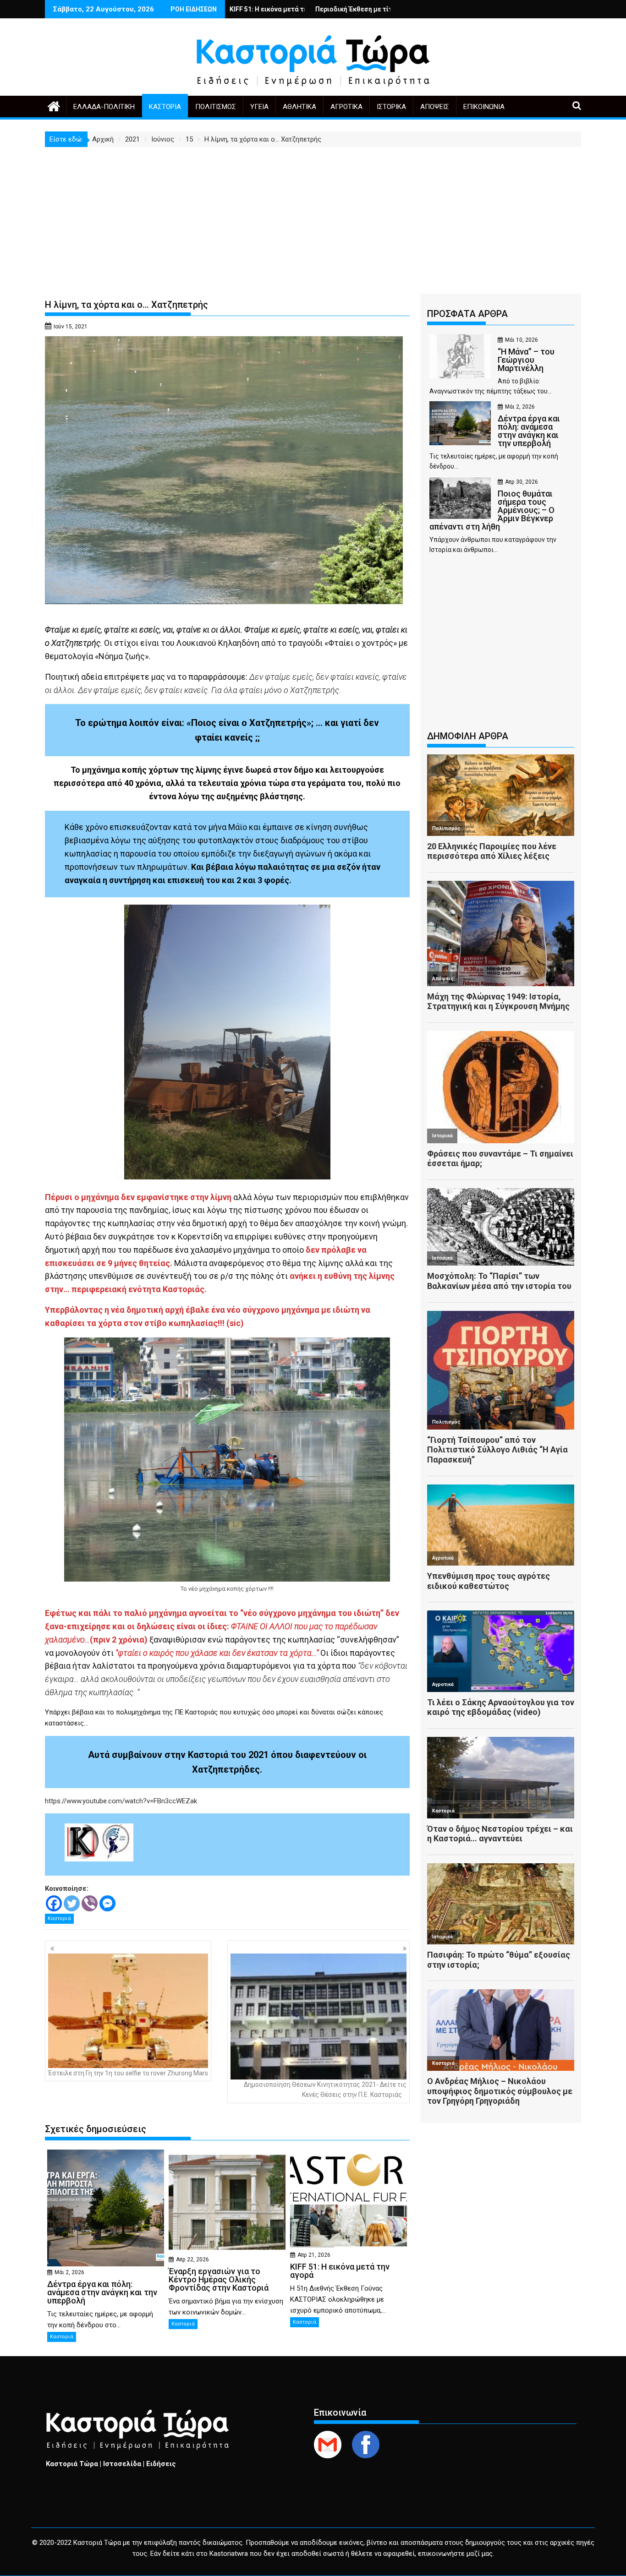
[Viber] (90, 1903)
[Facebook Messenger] (107, 1903)
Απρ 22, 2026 (192, 2259)
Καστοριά (165, 107)
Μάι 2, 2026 (69, 2272)
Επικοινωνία (484, 107)
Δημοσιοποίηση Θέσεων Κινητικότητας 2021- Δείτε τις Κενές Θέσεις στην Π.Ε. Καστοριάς (325, 2090)
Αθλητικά (299, 107)
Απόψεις (435, 107)
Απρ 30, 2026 (522, 482)
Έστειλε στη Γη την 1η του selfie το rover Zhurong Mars (128, 2073)
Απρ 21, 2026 (314, 2255)
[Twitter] (72, 1903)
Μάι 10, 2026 (522, 340)
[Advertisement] (313, 216)
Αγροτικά (346, 107)
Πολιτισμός (216, 107)
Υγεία (259, 107)
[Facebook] (54, 1903)
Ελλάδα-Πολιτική (104, 107)
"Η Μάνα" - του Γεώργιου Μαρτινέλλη (334, 9)
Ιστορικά (391, 107)
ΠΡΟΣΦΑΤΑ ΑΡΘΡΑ (467, 314)
